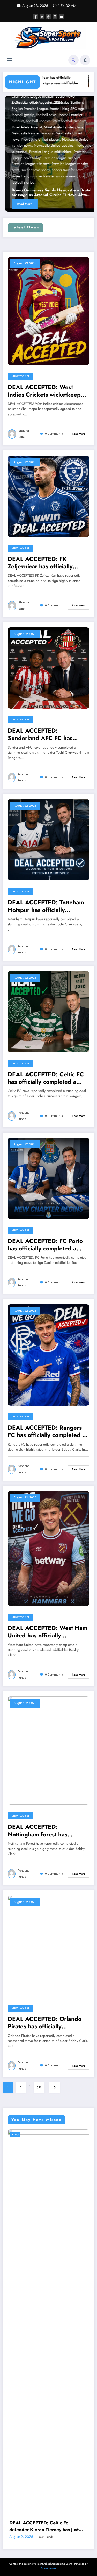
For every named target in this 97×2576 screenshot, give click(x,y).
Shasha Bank (24, 434)
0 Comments (54, 434)
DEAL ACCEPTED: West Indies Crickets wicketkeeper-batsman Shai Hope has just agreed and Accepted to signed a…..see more (48, 391)
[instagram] (55, 17)
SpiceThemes (48, 2259)
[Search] (73, 60)
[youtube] (62, 17)
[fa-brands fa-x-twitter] (42, 17)
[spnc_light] (85, 60)
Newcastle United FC (70, 182)
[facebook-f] (36, 17)
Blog (39, 182)
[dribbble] (49, 17)
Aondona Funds (24, 777)
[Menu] (9, 60)
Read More (44, 204)
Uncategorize (20, 376)
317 (39, 2087)
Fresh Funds (44, 102)
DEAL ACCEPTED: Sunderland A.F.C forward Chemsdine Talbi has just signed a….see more (47, 2217)
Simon (38, 2227)
